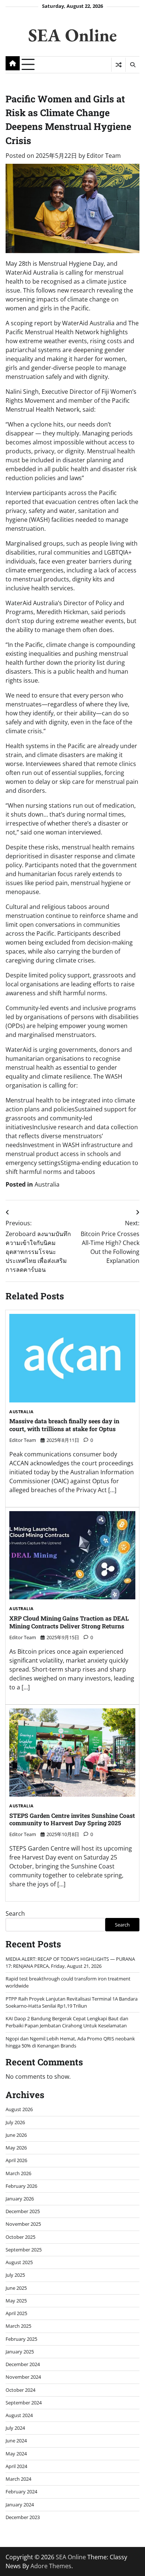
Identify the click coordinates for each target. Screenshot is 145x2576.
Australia (47, 1184)
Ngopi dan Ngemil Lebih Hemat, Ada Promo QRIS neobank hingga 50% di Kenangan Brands (70, 2042)
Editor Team (104, 156)
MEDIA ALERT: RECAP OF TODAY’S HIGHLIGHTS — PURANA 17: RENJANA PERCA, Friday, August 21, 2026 (70, 1962)
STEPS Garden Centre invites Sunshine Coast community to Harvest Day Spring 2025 (72, 1819)
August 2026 (19, 2109)
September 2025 (24, 2250)
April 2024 (16, 2466)
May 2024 (16, 2454)
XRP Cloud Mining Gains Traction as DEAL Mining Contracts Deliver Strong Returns (69, 1622)
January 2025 (20, 2352)
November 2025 (23, 2224)
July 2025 (15, 2275)
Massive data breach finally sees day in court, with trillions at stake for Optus (64, 1425)
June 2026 (16, 2135)
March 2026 (18, 2173)
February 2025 (21, 2339)
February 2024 (21, 2492)
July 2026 (15, 2122)
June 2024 (16, 2441)
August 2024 (19, 2415)
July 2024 (15, 2428)
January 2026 (20, 2199)
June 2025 (16, 2288)
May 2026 (16, 2148)
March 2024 (18, 2479)
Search (15, 1913)
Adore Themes (51, 2566)
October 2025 (20, 2237)
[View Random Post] (118, 65)
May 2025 (16, 2301)
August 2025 (19, 2262)
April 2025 (16, 2313)
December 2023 (23, 2517)
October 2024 (20, 2390)
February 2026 (21, 2186)
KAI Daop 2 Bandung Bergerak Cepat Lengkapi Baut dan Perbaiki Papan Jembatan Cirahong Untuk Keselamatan (67, 2022)
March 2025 (18, 2326)
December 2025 (23, 2211)
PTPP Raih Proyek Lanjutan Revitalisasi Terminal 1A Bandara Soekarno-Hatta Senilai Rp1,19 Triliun (72, 2002)
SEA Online (72, 35)
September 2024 (24, 2403)
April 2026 (16, 2160)
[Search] (132, 65)
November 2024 (23, 2377)
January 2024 (20, 2505)
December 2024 (23, 2364)
